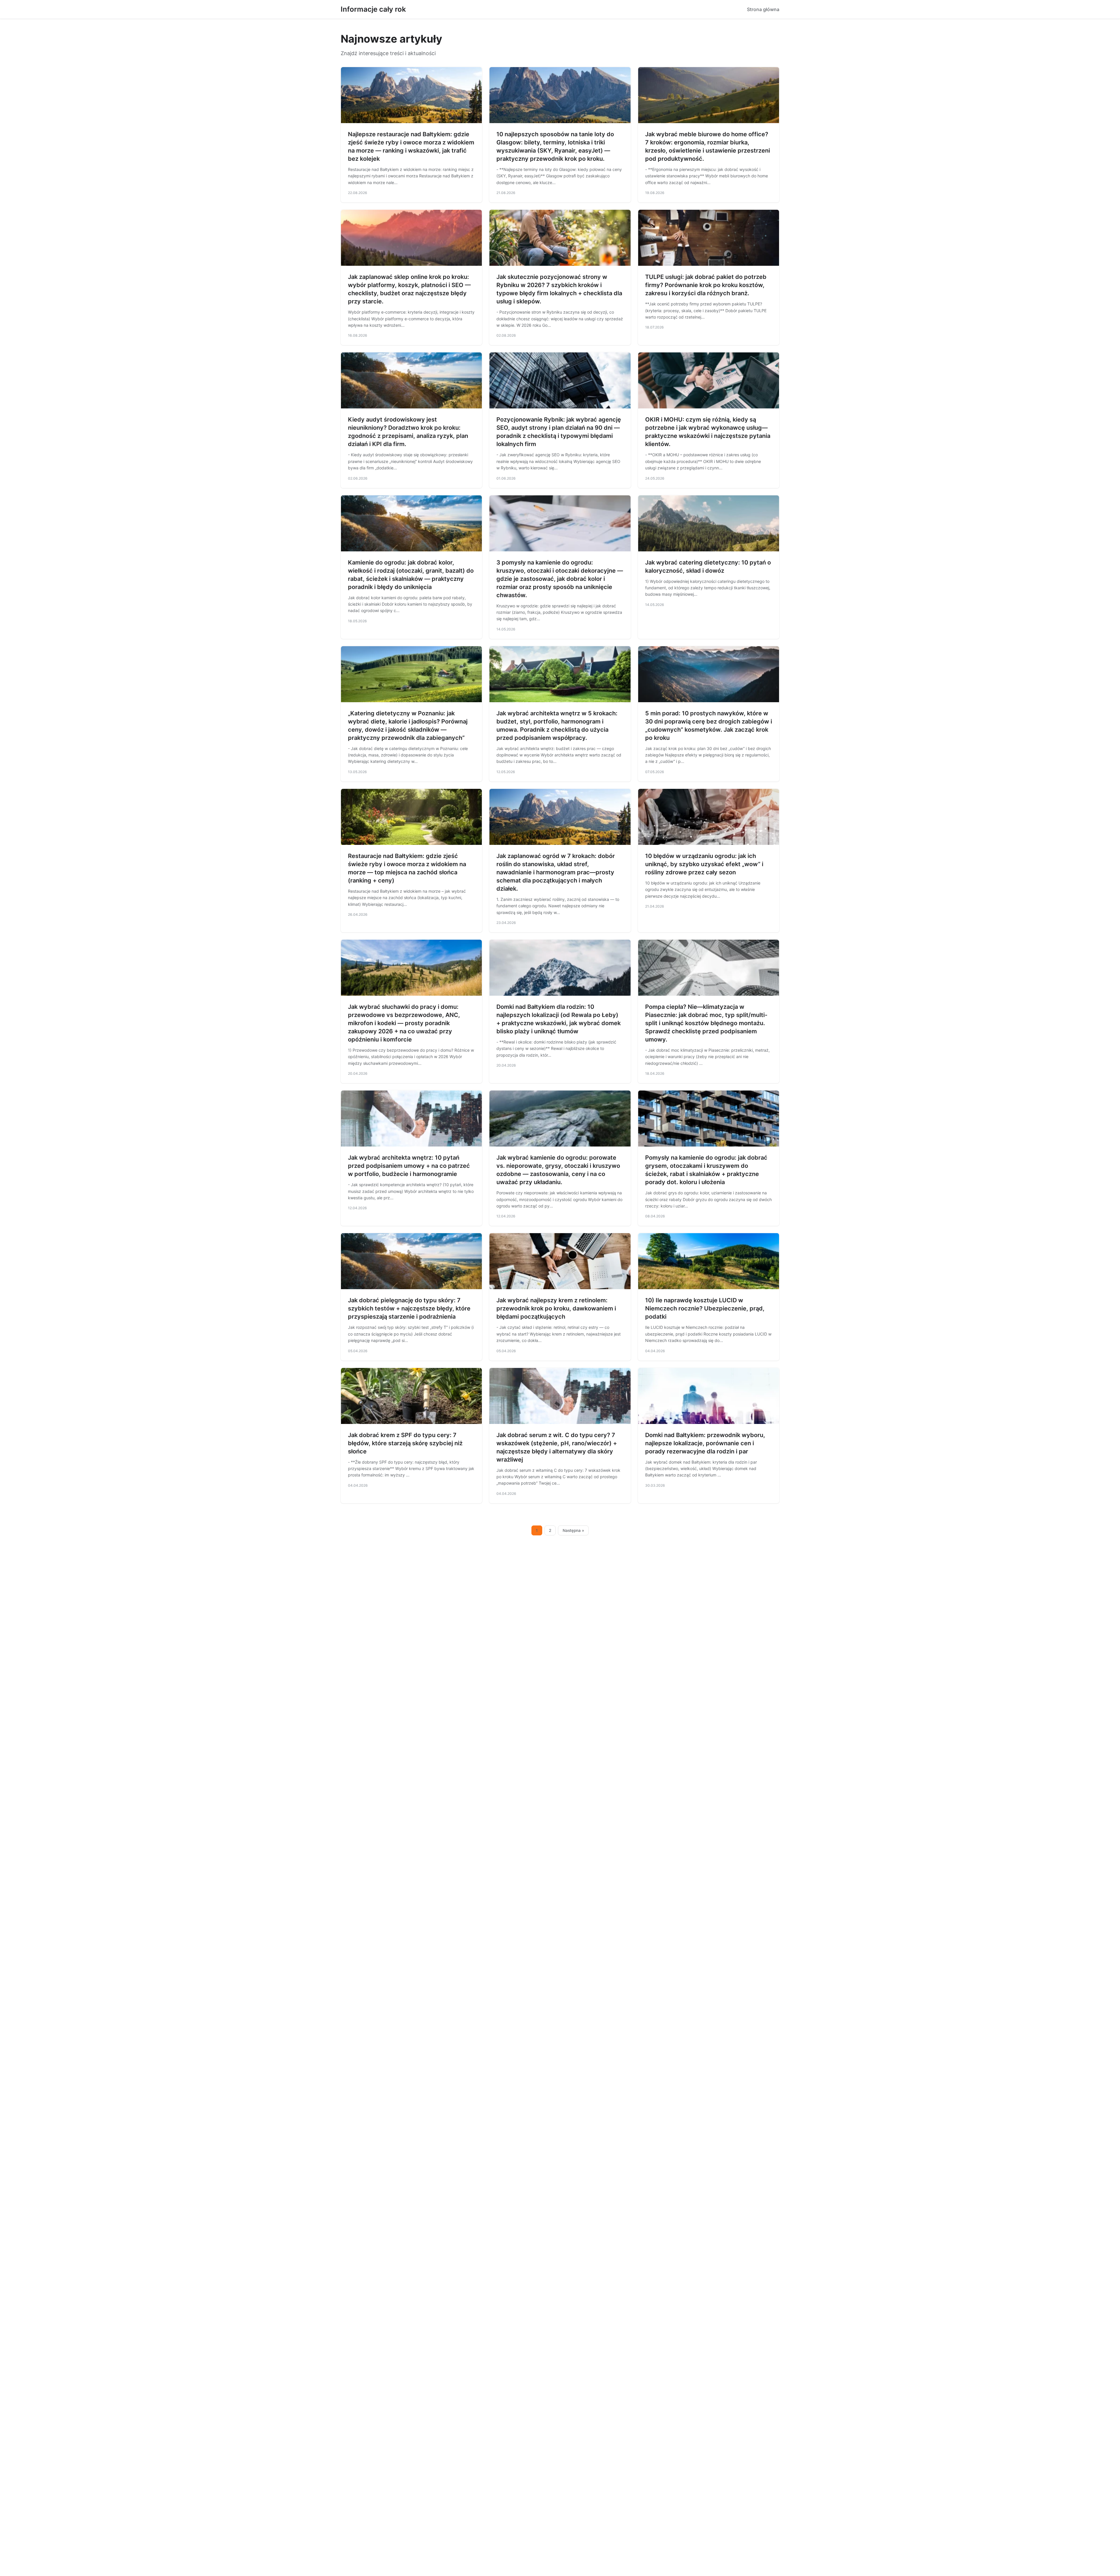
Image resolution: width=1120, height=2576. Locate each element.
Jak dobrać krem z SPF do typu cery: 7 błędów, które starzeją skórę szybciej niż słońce (405, 1443)
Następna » (573, 1530)
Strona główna (763, 9)
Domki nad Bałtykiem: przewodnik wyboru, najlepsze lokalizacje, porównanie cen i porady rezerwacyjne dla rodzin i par (705, 1443)
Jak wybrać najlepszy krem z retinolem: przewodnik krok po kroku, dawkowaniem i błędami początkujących (556, 1308)
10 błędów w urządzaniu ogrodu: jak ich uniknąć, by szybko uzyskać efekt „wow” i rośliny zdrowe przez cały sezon (704, 864)
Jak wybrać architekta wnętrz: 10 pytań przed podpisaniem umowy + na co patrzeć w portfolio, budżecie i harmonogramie (409, 1166)
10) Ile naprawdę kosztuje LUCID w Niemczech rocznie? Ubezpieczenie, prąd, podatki (705, 1308)
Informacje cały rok (373, 9)
